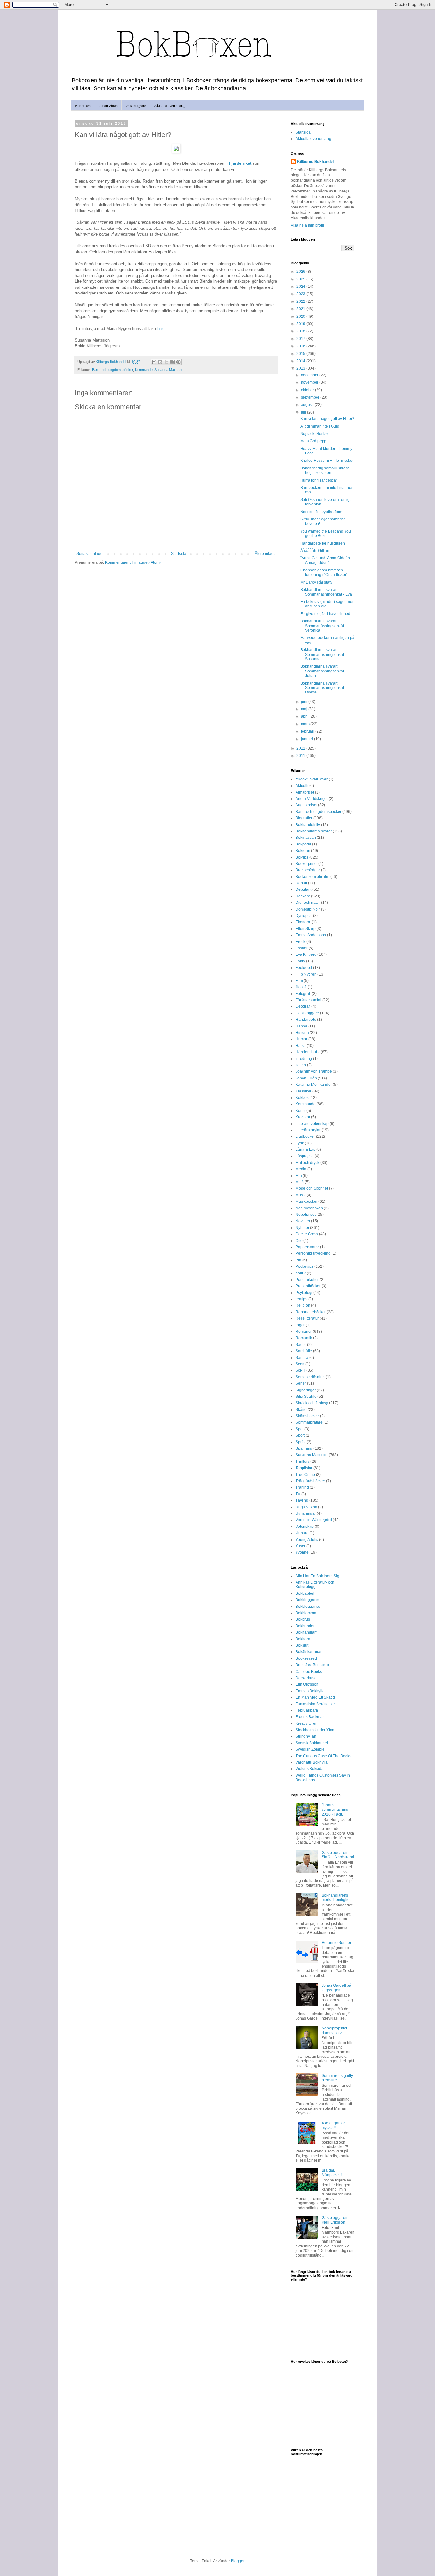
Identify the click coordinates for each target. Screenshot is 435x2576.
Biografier (304, 818)
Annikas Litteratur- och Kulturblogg (315, 1585)
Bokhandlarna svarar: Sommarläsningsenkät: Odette (323, 688)
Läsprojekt (305, 1156)
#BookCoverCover (312, 779)
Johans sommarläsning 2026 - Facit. (335, 1810)
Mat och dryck (307, 1163)
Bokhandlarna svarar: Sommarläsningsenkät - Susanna (323, 654)
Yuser (300, 1546)
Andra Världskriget (312, 799)
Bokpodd (303, 844)
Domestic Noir (308, 909)
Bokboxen (83, 105)
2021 (301, 309)
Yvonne (302, 1552)
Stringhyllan (306, 1736)
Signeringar (306, 1390)
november (310, 382)
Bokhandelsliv (308, 825)
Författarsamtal (308, 1000)
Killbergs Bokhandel (315, 162)
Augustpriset (306, 805)
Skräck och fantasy (312, 1403)
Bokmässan (306, 838)
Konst (300, 1111)
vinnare (302, 1533)
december (310, 375)
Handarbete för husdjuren (323, 543)
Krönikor (303, 1117)
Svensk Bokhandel (312, 1743)
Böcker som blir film (312, 877)
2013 (301, 368)
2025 (301, 279)
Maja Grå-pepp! (314, 441)
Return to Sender (336, 1943)
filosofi (301, 987)
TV (298, 1494)
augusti (308, 405)
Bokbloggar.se (308, 1607)
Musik (301, 1195)
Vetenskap (305, 1527)
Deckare (303, 896)
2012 (301, 748)
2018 (301, 331)
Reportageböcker (311, 1312)
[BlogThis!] (160, 362)
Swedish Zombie (310, 1749)
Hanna (301, 1026)
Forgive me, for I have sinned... (327, 614)
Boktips (302, 857)
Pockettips (304, 1266)
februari (308, 731)
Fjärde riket (240, 163)
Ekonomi (303, 922)
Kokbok (302, 1098)
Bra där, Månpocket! (332, 2173)
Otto (299, 1241)
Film (299, 981)
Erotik (300, 942)
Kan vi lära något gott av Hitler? (327, 419)
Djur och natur (308, 903)
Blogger (238, 2561)
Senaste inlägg (89, 554)
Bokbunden (306, 1626)
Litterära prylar (308, 1130)
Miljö (300, 1182)
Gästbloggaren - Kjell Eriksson (336, 2220)
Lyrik (300, 1143)
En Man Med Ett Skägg (315, 1697)
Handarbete (306, 1020)
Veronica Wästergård (314, 1520)
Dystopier (304, 916)
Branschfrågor (308, 870)
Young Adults (307, 1540)
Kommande (144, 370)
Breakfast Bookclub (312, 1665)
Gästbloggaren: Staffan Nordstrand (338, 1855)
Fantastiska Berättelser (315, 1704)
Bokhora (303, 1639)
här (160, 328)
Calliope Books (309, 1672)
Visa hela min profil (307, 225)
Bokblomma (306, 1613)
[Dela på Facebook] (172, 362)
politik (301, 1273)
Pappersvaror (307, 1247)
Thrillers (303, 1462)
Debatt (301, 883)
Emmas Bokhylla (310, 1691)
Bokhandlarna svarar (314, 831)
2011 (301, 756)
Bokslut (302, 1645)
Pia (298, 1260)
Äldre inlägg (265, 554)
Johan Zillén (108, 105)
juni (305, 702)
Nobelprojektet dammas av (334, 2030)
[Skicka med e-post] (154, 362)
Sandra (302, 1358)
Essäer (302, 948)
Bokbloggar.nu (308, 1600)
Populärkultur (307, 1280)
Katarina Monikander (314, 1085)
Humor (301, 1039)
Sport (300, 1435)
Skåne (301, 1410)
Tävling (302, 1500)
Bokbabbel (305, 1593)
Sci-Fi (300, 1370)
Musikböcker (307, 1201)
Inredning (304, 1059)
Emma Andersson (311, 935)
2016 (301, 346)
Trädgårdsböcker (310, 1481)
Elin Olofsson (307, 1684)
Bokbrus (303, 1619)
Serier (301, 1383)
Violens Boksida (310, 1769)
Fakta (300, 961)
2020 (301, 316)
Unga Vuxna (306, 1507)
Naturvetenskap (309, 1208)
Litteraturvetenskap (312, 1124)
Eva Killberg (306, 954)
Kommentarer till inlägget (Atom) (133, 562)
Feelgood (304, 968)
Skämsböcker (307, 1416)
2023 (301, 294)
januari (307, 739)
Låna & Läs (305, 1150)
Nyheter (302, 1228)
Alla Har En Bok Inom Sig (317, 1576)
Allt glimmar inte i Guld (320, 426)
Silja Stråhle (306, 1397)
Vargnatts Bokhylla (312, 1762)
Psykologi (304, 1293)
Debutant (303, 889)
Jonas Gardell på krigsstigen (336, 1988)
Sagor (301, 1345)
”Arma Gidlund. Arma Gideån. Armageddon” (326, 560)
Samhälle (304, 1351)
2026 (301, 272)
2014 (301, 361)
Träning (302, 1487)
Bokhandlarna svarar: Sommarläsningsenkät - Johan (323, 671)
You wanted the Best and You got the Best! (326, 533)
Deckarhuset (307, 1678)
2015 (301, 354)
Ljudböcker (305, 1136)
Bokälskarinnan (309, 1652)
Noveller (303, 1221)
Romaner (304, 1332)
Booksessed (306, 1658)
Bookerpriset (307, 864)
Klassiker (303, 1091)
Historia (302, 1033)
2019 (301, 324)
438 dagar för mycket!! (333, 2125)
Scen (300, 1364)
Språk (301, 1442)
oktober (308, 390)
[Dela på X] (166, 362)
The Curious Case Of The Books (323, 1756)
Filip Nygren (306, 974)
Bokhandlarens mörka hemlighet (336, 1898)
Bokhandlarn (307, 1632)
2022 (301, 301)
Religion (303, 1305)
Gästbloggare (136, 105)
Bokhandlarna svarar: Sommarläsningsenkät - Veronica (323, 626)
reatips (301, 1299)
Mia (299, 1176)
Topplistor (304, 1468)
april (305, 716)
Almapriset (305, 792)
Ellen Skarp (306, 929)
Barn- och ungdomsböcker (113, 370)
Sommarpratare (309, 1422)
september (311, 397)
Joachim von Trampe (314, 1071)
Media (301, 1169)
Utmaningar (306, 1513)
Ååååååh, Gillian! (315, 551)
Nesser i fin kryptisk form (321, 512)
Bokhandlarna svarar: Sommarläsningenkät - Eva (326, 592)
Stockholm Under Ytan (315, 1730)
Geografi (303, 1006)
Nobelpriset (306, 1215)
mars (306, 724)
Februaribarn (307, 1710)
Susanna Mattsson (169, 370)
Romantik (304, 1338)
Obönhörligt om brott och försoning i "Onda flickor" (324, 572)
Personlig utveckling (313, 1253)
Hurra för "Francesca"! (319, 480)
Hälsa (301, 1046)
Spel (300, 1429)
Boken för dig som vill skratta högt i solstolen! (325, 470)
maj (305, 709)
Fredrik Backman (310, 1717)
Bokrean (303, 851)
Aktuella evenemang (169, 105)
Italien (301, 1065)
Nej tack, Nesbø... (315, 434)
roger (300, 1325)
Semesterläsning (310, 1377)
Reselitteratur (307, 1318)
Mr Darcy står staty (316, 582)
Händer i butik (308, 1052)
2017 (301, 339)
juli (304, 412)
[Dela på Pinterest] (178, 362)
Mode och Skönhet (312, 1188)
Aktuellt (302, 786)
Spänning (304, 1448)
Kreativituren (307, 1723)
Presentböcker (308, 1286)
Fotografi (303, 994)
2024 (301, 287)
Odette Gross (307, 1234)
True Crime (305, 1475)
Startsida (179, 554)
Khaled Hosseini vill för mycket (327, 461)
